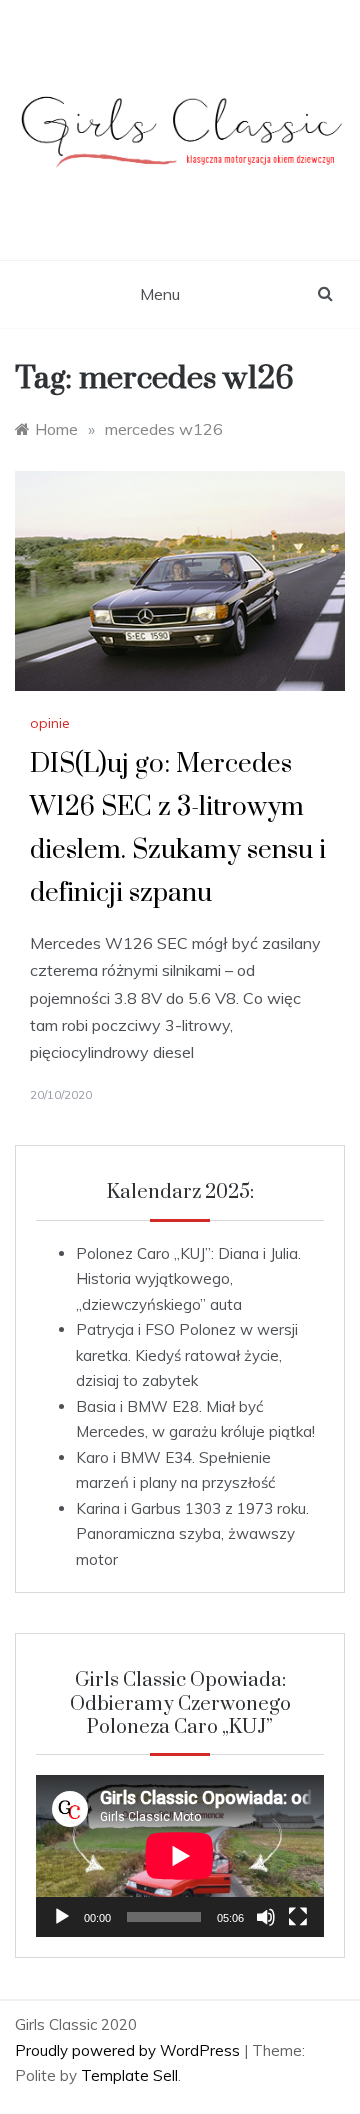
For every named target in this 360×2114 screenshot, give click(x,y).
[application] (180, 1856)
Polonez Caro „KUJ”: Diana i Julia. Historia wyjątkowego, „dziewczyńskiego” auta (188, 1279)
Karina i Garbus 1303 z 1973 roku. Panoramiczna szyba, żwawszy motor (192, 1534)
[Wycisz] (266, 1917)
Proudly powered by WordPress (129, 2050)
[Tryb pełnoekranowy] (298, 1917)
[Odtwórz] (62, 1917)
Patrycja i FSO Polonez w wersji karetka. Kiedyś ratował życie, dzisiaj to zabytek (187, 1355)
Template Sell (129, 2075)
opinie (50, 723)
